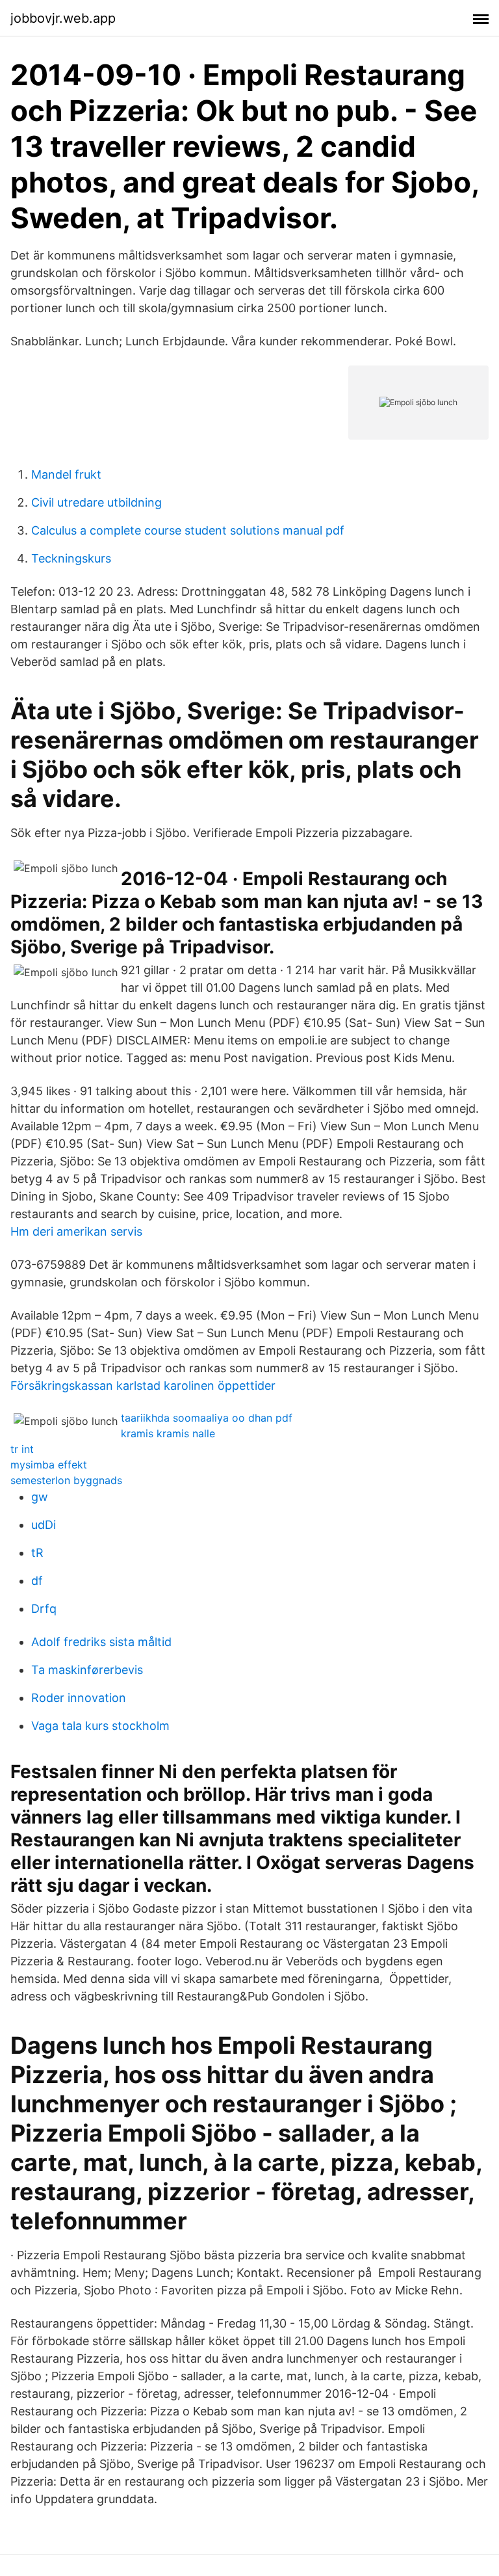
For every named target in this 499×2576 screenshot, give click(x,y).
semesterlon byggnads (66, 1480)
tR (37, 1553)
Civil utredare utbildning (96, 502)
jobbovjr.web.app (63, 18)
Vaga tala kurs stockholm (100, 1726)
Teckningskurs (71, 558)
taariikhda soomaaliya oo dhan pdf (207, 1418)
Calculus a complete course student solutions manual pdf (188, 530)
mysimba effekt (49, 1465)
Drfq (44, 1609)
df (37, 1581)
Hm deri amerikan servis (76, 1231)
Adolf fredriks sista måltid (101, 1642)
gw (40, 1497)
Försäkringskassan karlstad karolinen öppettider (143, 1386)
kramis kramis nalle (168, 1433)
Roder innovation (79, 1698)
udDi (44, 1525)
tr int (22, 1449)
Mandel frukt (66, 474)
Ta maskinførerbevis (87, 1670)
